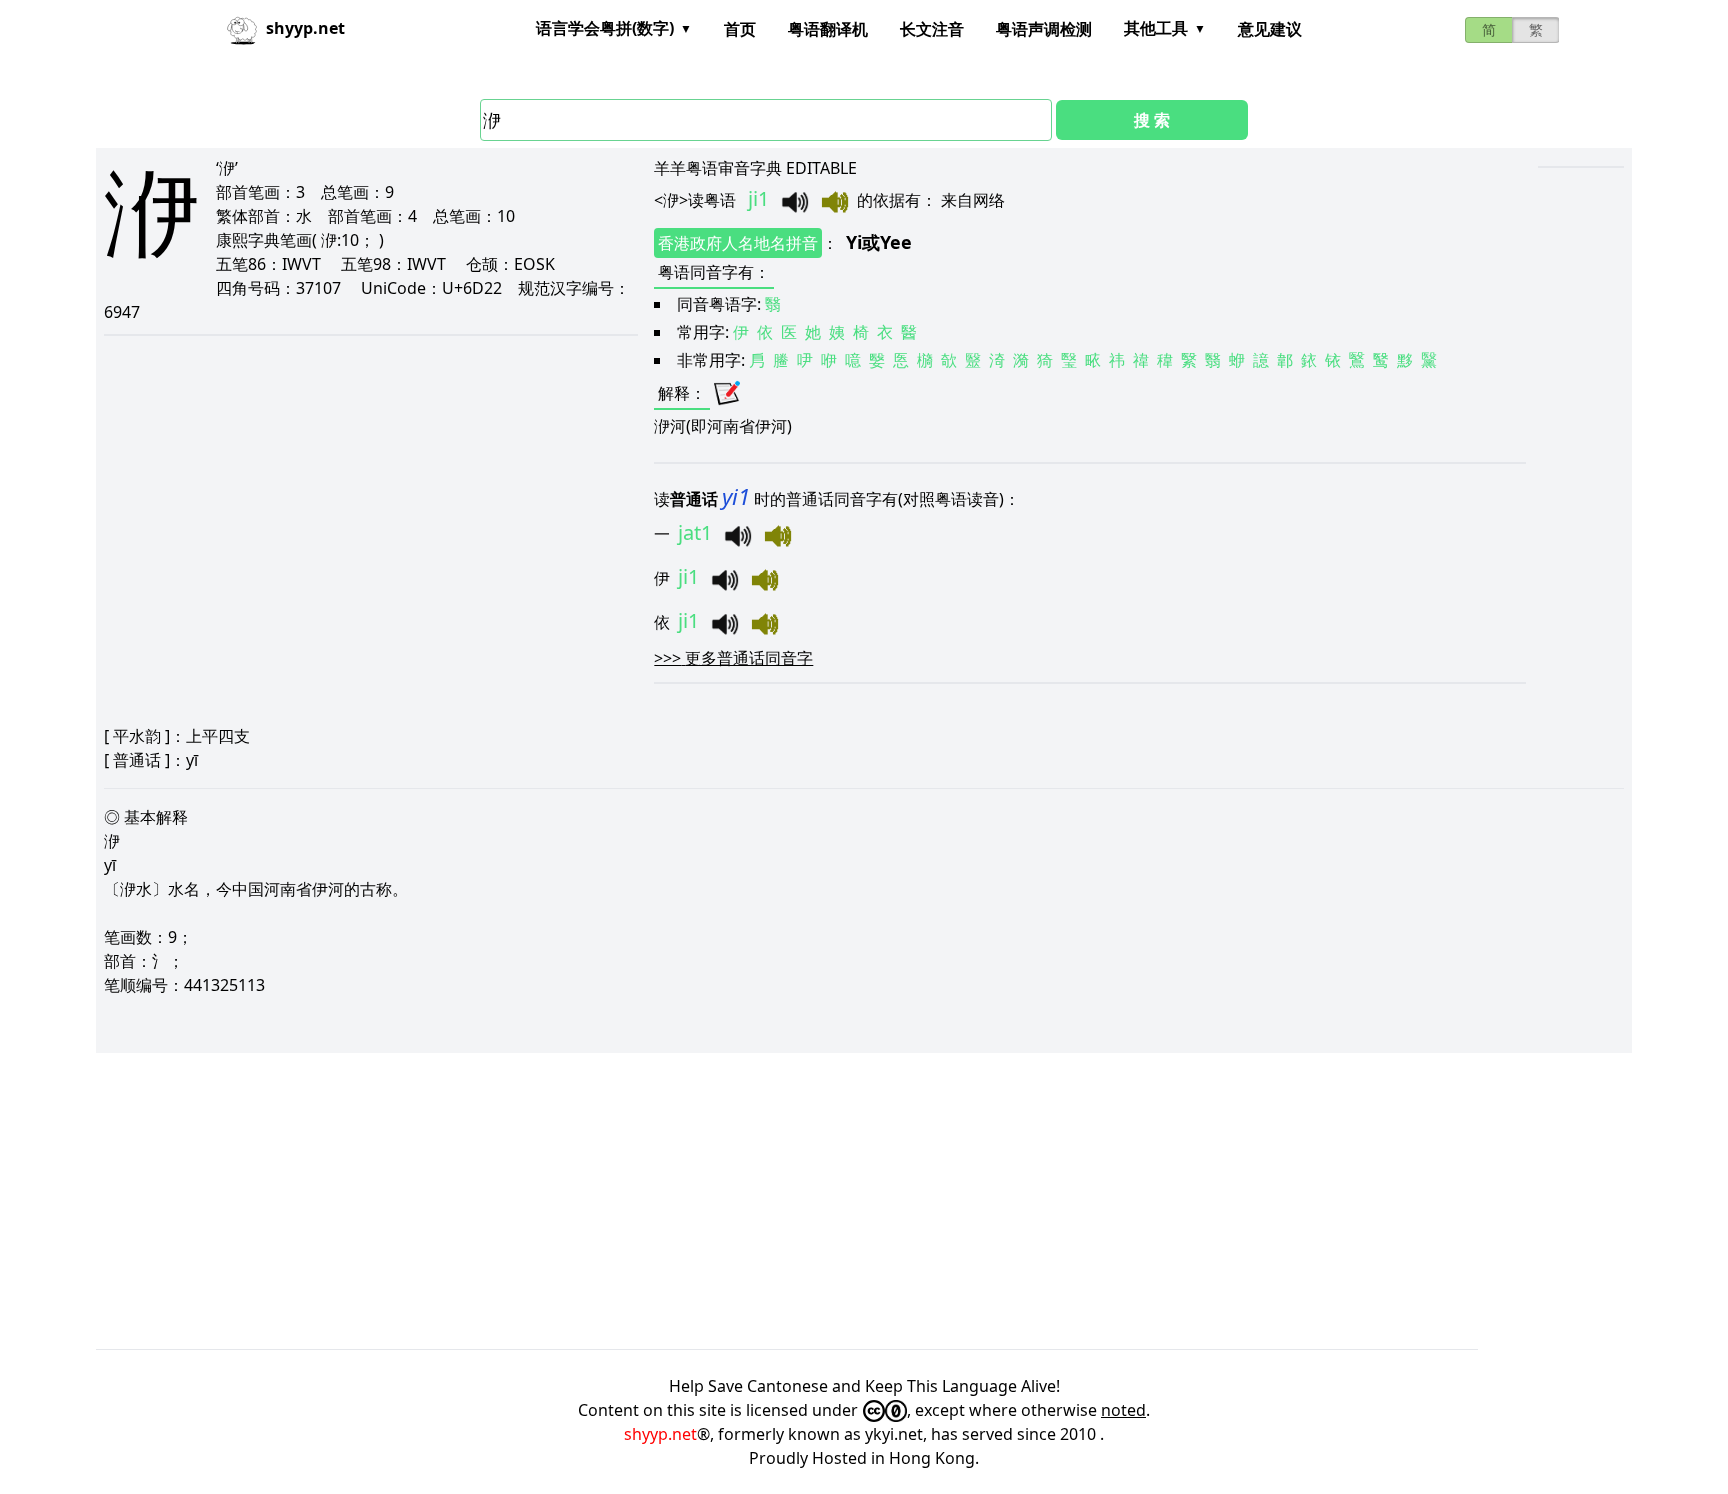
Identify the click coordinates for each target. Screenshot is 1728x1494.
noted (1123, 1410)
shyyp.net (660, 1434)
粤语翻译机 (828, 29)
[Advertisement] (696, 1201)
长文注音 (932, 29)
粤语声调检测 (1044, 29)
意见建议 (1270, 29)
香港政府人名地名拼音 (738, 243)
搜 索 (1152, 120)
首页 (740, 29)
